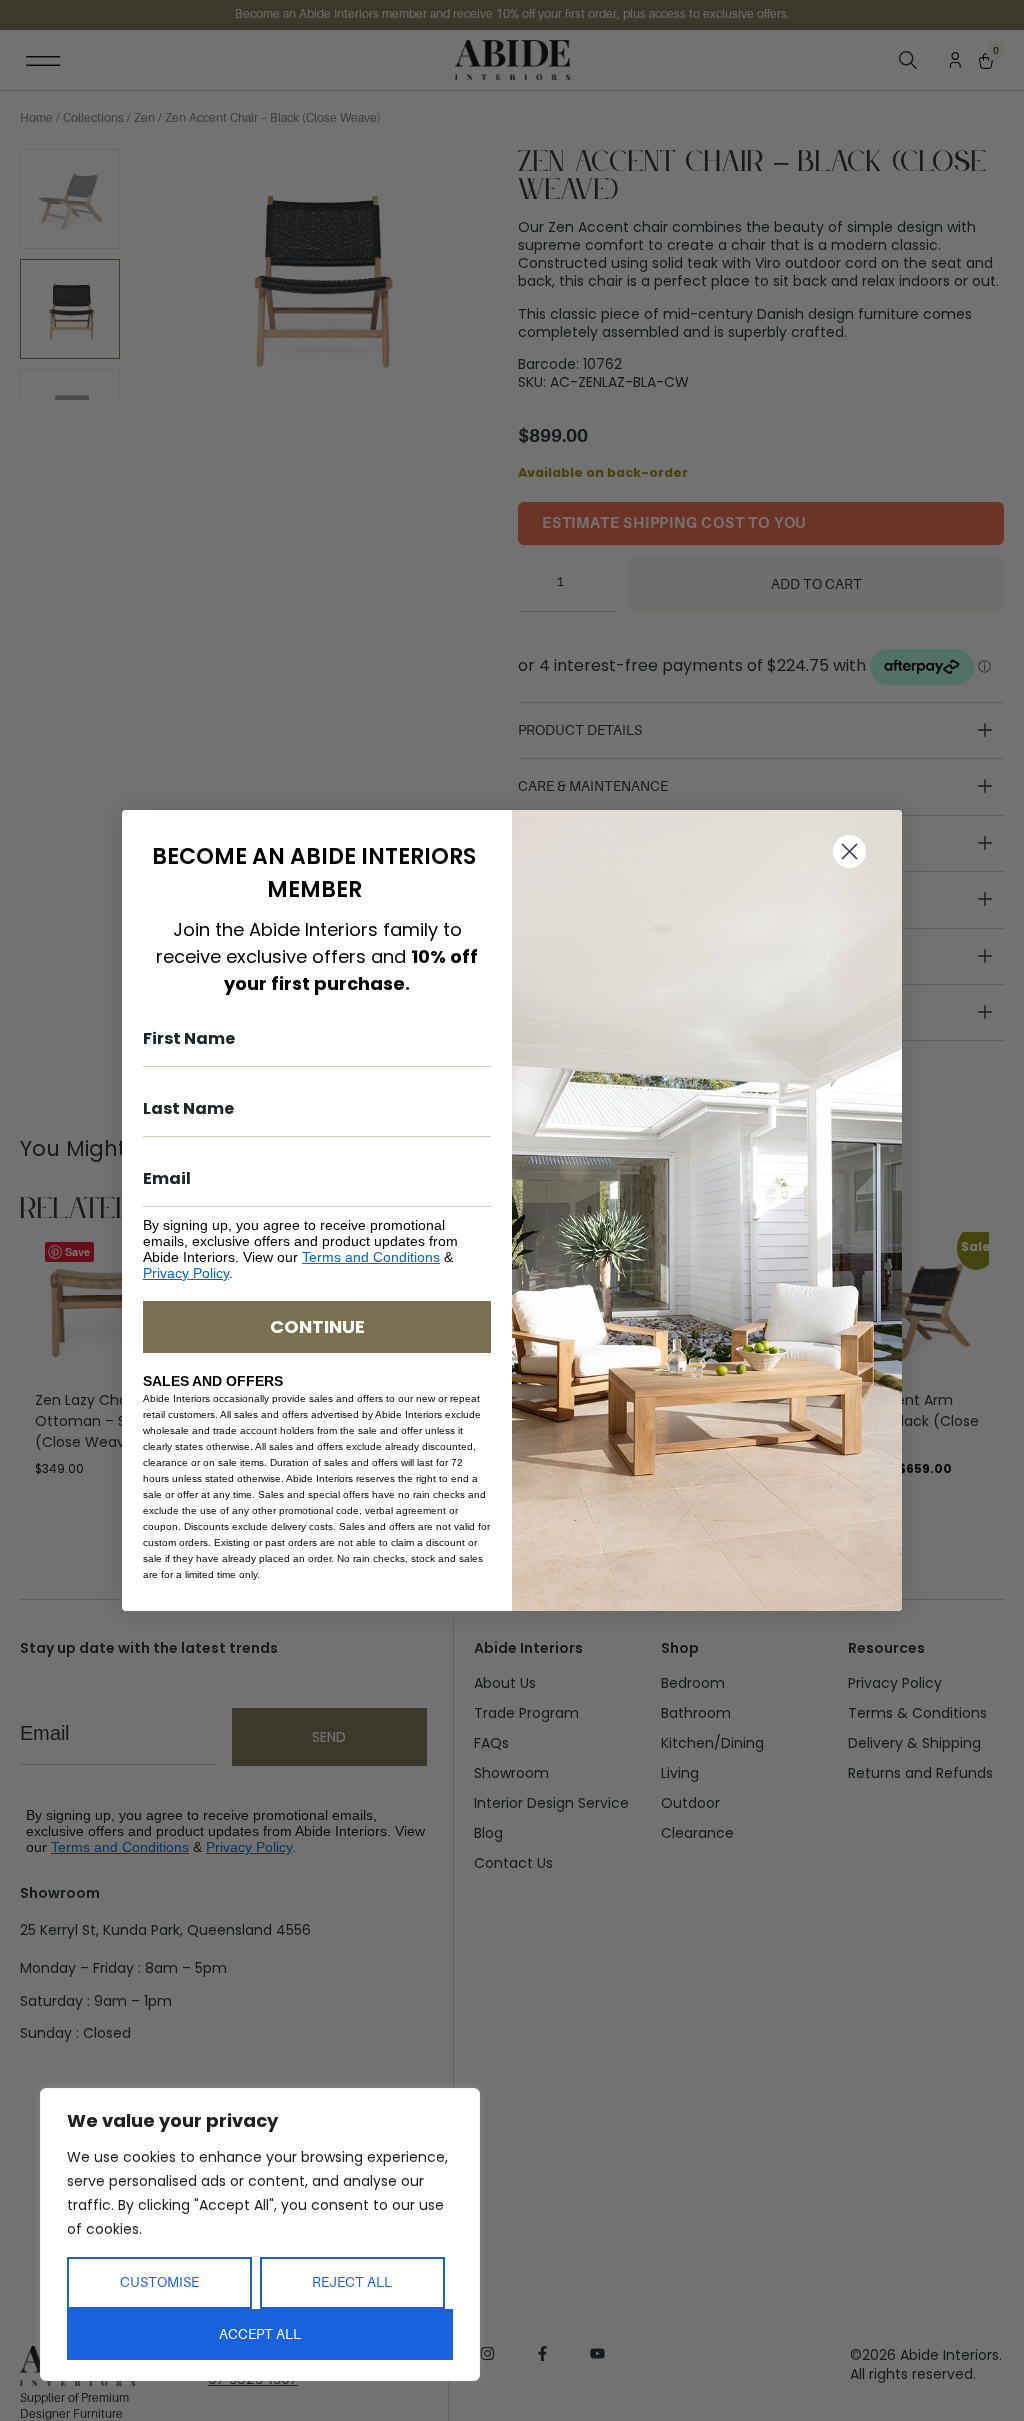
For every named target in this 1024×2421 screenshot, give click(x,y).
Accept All (260, 2334)
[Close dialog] (849, 851)
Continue (317, 1326)
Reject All (352, 2282)
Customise (159, 2282)
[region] (260, 2234)
